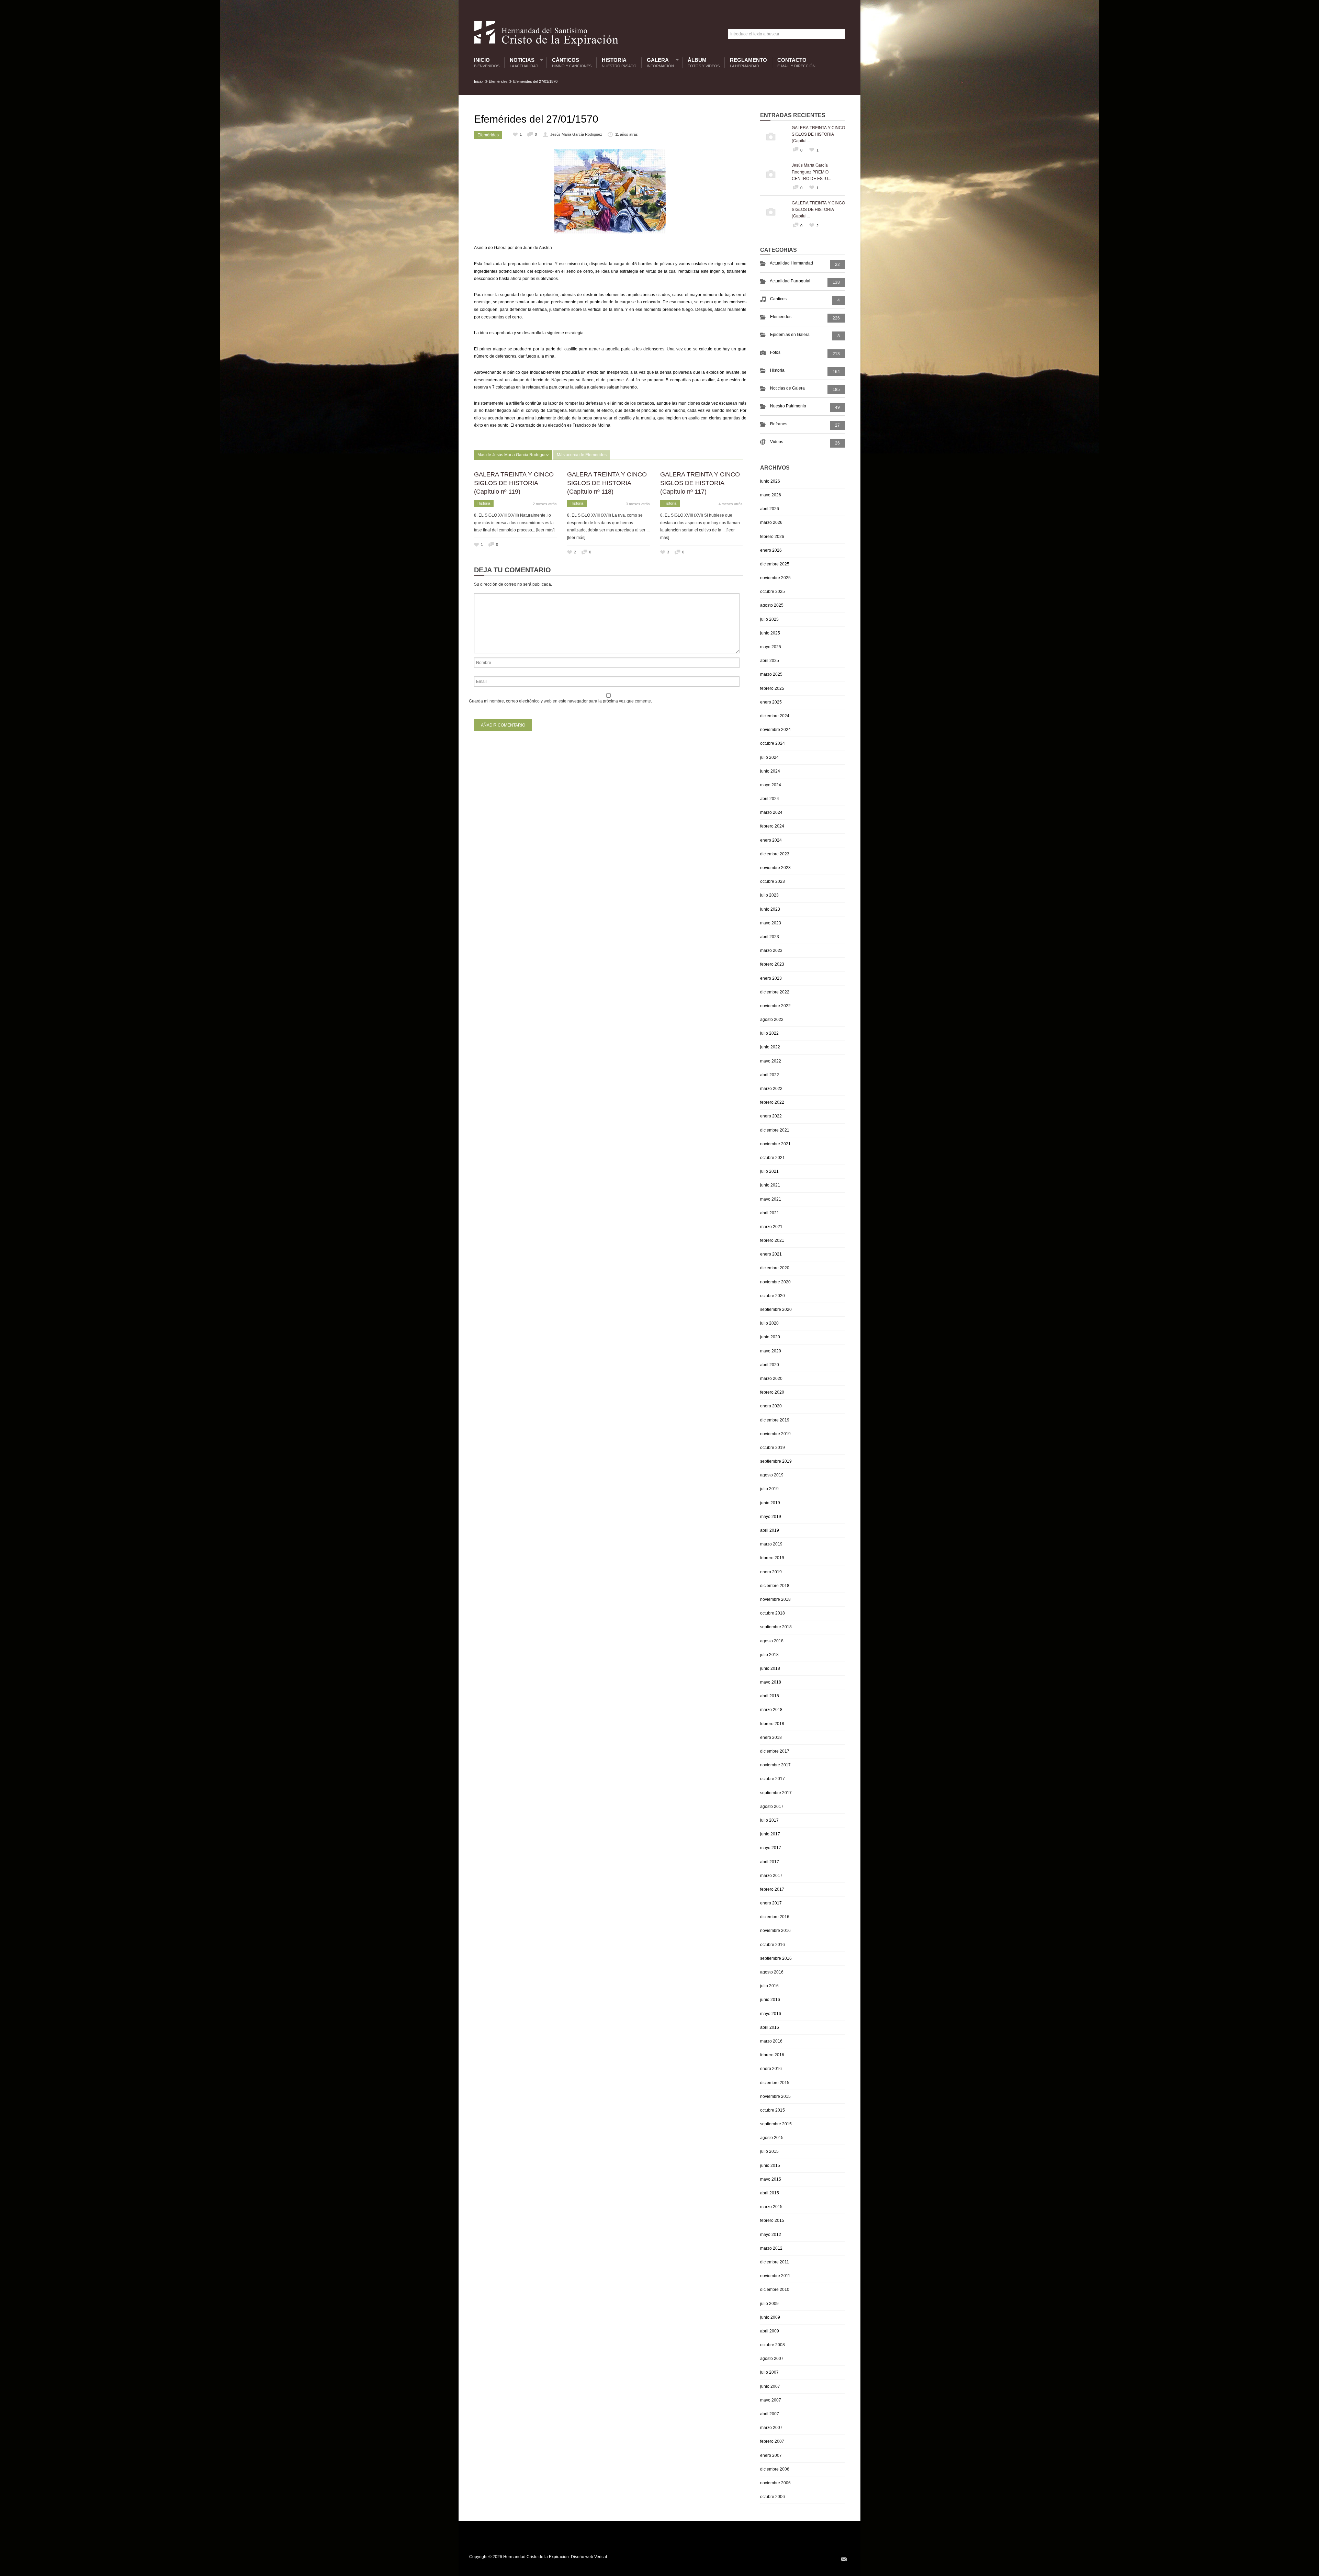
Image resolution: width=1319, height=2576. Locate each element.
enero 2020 (771, 1406)
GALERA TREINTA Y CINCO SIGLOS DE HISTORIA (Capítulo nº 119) (514, 483)
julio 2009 (769, 2304)
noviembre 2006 (775, 2483)
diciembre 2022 (775, 992)
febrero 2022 (772, 1102)
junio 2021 (770, 1185)
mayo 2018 (771, 1682)
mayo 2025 (771, 647)
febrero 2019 (772, 1558)
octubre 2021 (773, 1158)
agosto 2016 (772, 1972)
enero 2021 (771, 1254)
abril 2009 (770, 2331)
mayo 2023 (771, 923)
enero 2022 (771, 1116)
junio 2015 (770, 2166)
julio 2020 (769, 1323)
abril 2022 (770, 1075)
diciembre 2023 (775, 854)
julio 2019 (769, 1489)
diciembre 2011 (775, 2262)
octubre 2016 (773, 1945)
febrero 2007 (772, 2441)
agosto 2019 (772, 1475)
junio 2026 (770, 481)
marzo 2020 (771, 1379)
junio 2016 (770, 2000)
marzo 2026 (771, 522)
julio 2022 (769, 1033)
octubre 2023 (773, 881)
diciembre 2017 (775, 1751)
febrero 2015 (772, 2220)
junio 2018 (770, 1668)
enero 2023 (771, 978)
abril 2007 (770, 2414)
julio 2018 (769, 1655)
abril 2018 (770, 1696)
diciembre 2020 (775, 1268)
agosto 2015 (772, 2138)
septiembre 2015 (776, 2124)
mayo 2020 (771, 1351)
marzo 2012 (771, 2248)
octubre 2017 (773, 1779)
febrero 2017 (772, 1889)
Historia (619, 63)
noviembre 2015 (775, 2096)
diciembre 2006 (775, 2469)
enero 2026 (771, 550)
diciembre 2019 (775, 1420)
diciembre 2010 (775, 2290)
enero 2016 (771, 2069)
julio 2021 (769, 1171)
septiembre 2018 (776, 1627)
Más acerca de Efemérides (582, 455)
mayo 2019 (771, 1517)
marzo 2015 (771, 2207)
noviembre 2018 (775, 1599)
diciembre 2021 (775, 1130)
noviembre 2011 (775, 2276)
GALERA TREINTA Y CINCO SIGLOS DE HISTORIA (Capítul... (818, 134)
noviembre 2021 (775, 1144)
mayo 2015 (771, 2179)
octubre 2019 (773, 1448)
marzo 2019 (771, 1544)
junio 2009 (770, 2317)
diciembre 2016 (775, 1917)
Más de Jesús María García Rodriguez (513, 455)
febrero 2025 (772, 688)
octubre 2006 (773, 2497)
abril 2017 (770, 1862)
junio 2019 (770, 1503)
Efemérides (498, 81)
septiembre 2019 (776, 1461)
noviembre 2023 (775, 868)
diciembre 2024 (775, 716)
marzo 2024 (771, 812)
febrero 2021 (772, 1240)
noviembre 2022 (775, 1006)
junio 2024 (770, 771)
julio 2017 (769, 1820)
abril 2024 (770, 799)
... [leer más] (543, 530)
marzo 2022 (771, 1089)
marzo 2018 (771, 1710)
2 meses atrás (545, 504)
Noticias (522, 63)
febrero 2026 (772, 537)
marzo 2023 (771, 950)
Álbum (704, 63)
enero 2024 (771, 840)
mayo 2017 (771, 1848)
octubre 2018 (773, 1613)
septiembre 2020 (776, 1309)
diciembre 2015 (775, 2083)
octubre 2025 (773, 592)
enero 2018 (771, 1737)
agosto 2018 (772, 1641)
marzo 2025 (771, 674)
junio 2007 (770, 2386)
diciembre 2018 (775, 1586)
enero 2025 (771, 702)
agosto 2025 (772, 605)
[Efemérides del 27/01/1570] (610, 192)
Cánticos (572, 63)
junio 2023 (770, 909)
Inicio (487, 63)
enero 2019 (771, 1572)
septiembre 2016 (776, 1958)
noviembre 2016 (775, 1931)
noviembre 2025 (775, 578)
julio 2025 (769, 619)
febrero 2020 (772, 1392)
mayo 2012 (771, 2235)
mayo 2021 (771, 1199)
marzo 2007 (771, 2428)
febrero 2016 (772, 2055)
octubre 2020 (773, 1296)
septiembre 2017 (776, 1793)
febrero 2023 (772, 964)
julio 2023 (769, 895)
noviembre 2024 (775, 730)
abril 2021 (770, 1213)
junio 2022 (770, 1047)
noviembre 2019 (775, 1434)
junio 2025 (770, 633)
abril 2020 (770, 1365)
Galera (659, 63)
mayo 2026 (771, 495)
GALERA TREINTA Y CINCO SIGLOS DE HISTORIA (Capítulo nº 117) (700, 483)
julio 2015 (769, 2151)
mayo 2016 (771, 2014)
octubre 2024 (773, 743)
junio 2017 (770, 1834)
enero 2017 (771, 1903)
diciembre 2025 (775, 564)
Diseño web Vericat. (589, 2557)
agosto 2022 (772, 1020)
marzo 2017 (771, 1876)
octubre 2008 (773, 2345)
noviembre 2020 (775, 1282)
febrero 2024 (772, 826)
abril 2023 (770, 937)
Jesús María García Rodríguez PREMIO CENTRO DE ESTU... (811, 171)
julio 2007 (769, 2372)
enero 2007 (771, 2455)
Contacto (796, 63)
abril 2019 (770, 1530)
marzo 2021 (771, 1227)
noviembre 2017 (775, 1765)
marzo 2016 (771, 2041)
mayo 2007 (771, 2400)
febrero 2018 (772, 1724)
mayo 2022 (771, 1061)
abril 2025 (770, 661)
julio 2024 (769, 757)
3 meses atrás (638, 504)
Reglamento (748, 63)
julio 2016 (769, 1986)
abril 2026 (770, 509)
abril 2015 (770, 2193)
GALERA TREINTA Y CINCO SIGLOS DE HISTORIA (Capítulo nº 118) (607, 483)
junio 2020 (770, 1337)
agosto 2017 (772, 1807)
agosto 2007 (772, 2359)
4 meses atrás (731, 504)
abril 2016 (770, 2027)
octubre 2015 (773, 2110)
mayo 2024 (771, 785)
